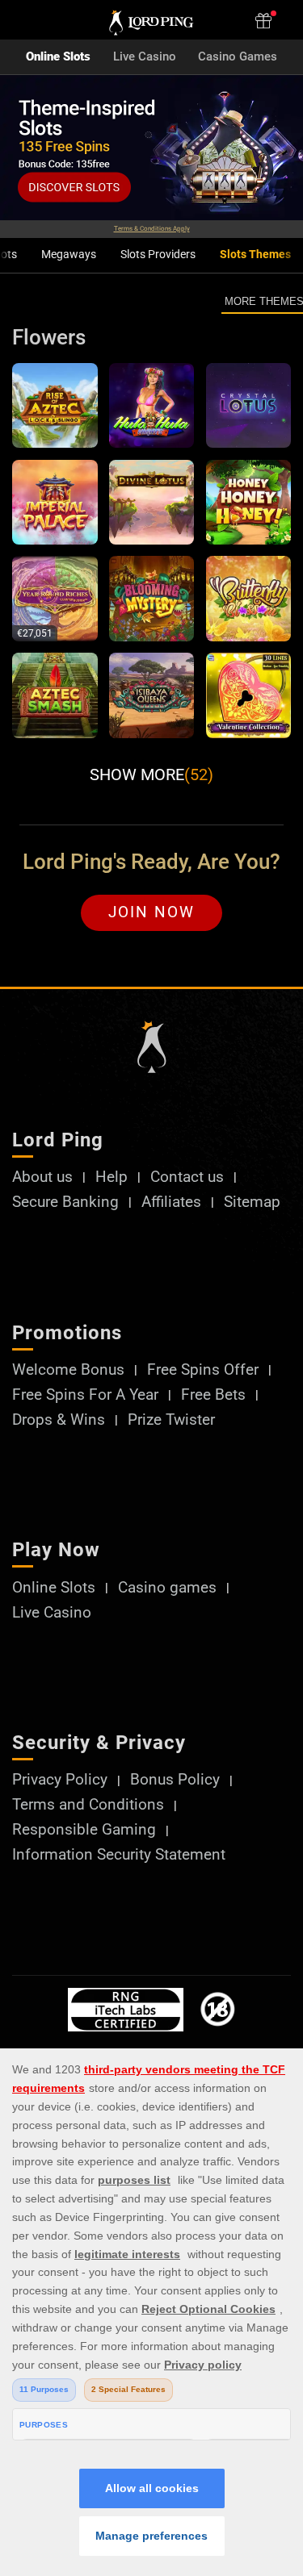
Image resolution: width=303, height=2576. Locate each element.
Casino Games (238, 57)
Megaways (69, 255)
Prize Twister (171, 1420)
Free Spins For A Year (85, 1395)
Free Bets (213, 1395)
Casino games (167, 1588)
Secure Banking (65, 1202)
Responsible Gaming (84, 1830)
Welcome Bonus (68, 1370)
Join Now (151, 912)
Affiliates (171, 1202)
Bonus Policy (175, 1780)
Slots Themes (255, 255)
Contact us (187, 1177)
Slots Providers (158, 255)
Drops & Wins (59, 1420)
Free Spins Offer (203, 1370)
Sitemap (252, 1202)
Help (112, 1177)
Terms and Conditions (88, 1805)
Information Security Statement (119, 1855)
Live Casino (145, 57)
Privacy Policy (60, 1780)
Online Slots (58, 57)
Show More (151, 774)
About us (42, 1177)
